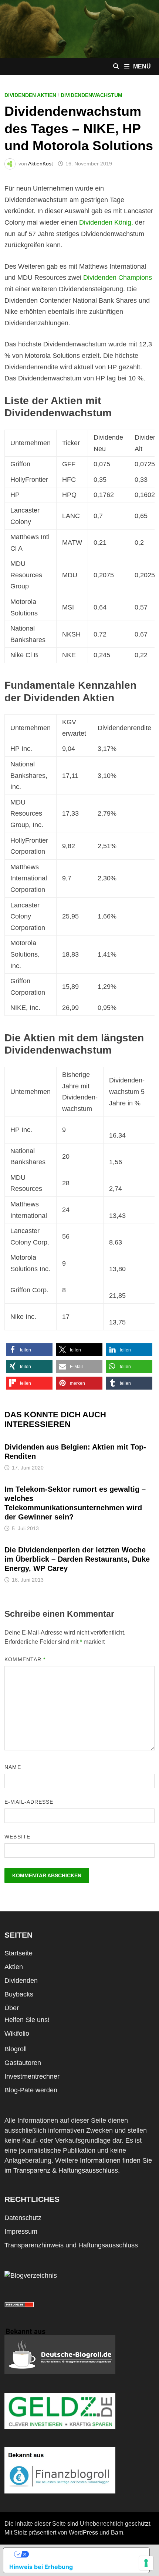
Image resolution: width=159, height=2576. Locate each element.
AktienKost (40, 164)
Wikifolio (17, 2033)
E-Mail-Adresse (29, 1802)
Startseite (18, 1953)
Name (13, 1767)
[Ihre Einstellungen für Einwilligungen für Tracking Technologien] (146, 2563)
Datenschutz (23, 2218)
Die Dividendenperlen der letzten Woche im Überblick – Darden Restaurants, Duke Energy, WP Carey (77, 1559)
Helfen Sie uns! (27, 2020)
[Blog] (31, 2276)
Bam (117, 2533)
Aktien (14, 1967)
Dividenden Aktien (30, 95)
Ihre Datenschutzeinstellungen (84, 2554)
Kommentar (25, 1659)
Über (12, 2008)
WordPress (83, 2533)
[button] (29, 1350)
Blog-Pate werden (31, 2090)
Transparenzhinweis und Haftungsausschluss (71, 2245)
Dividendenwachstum (92, 95)
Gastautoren (23, 2063)
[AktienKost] (79, 28)
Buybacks (19, 1994)
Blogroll (16, 2049)
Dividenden (21, 1981)
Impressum (21, 2231)
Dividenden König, (106, 222)
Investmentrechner (32, 2076)
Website (17, 1837)
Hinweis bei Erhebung (41, 2567)
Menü (142, 66)
